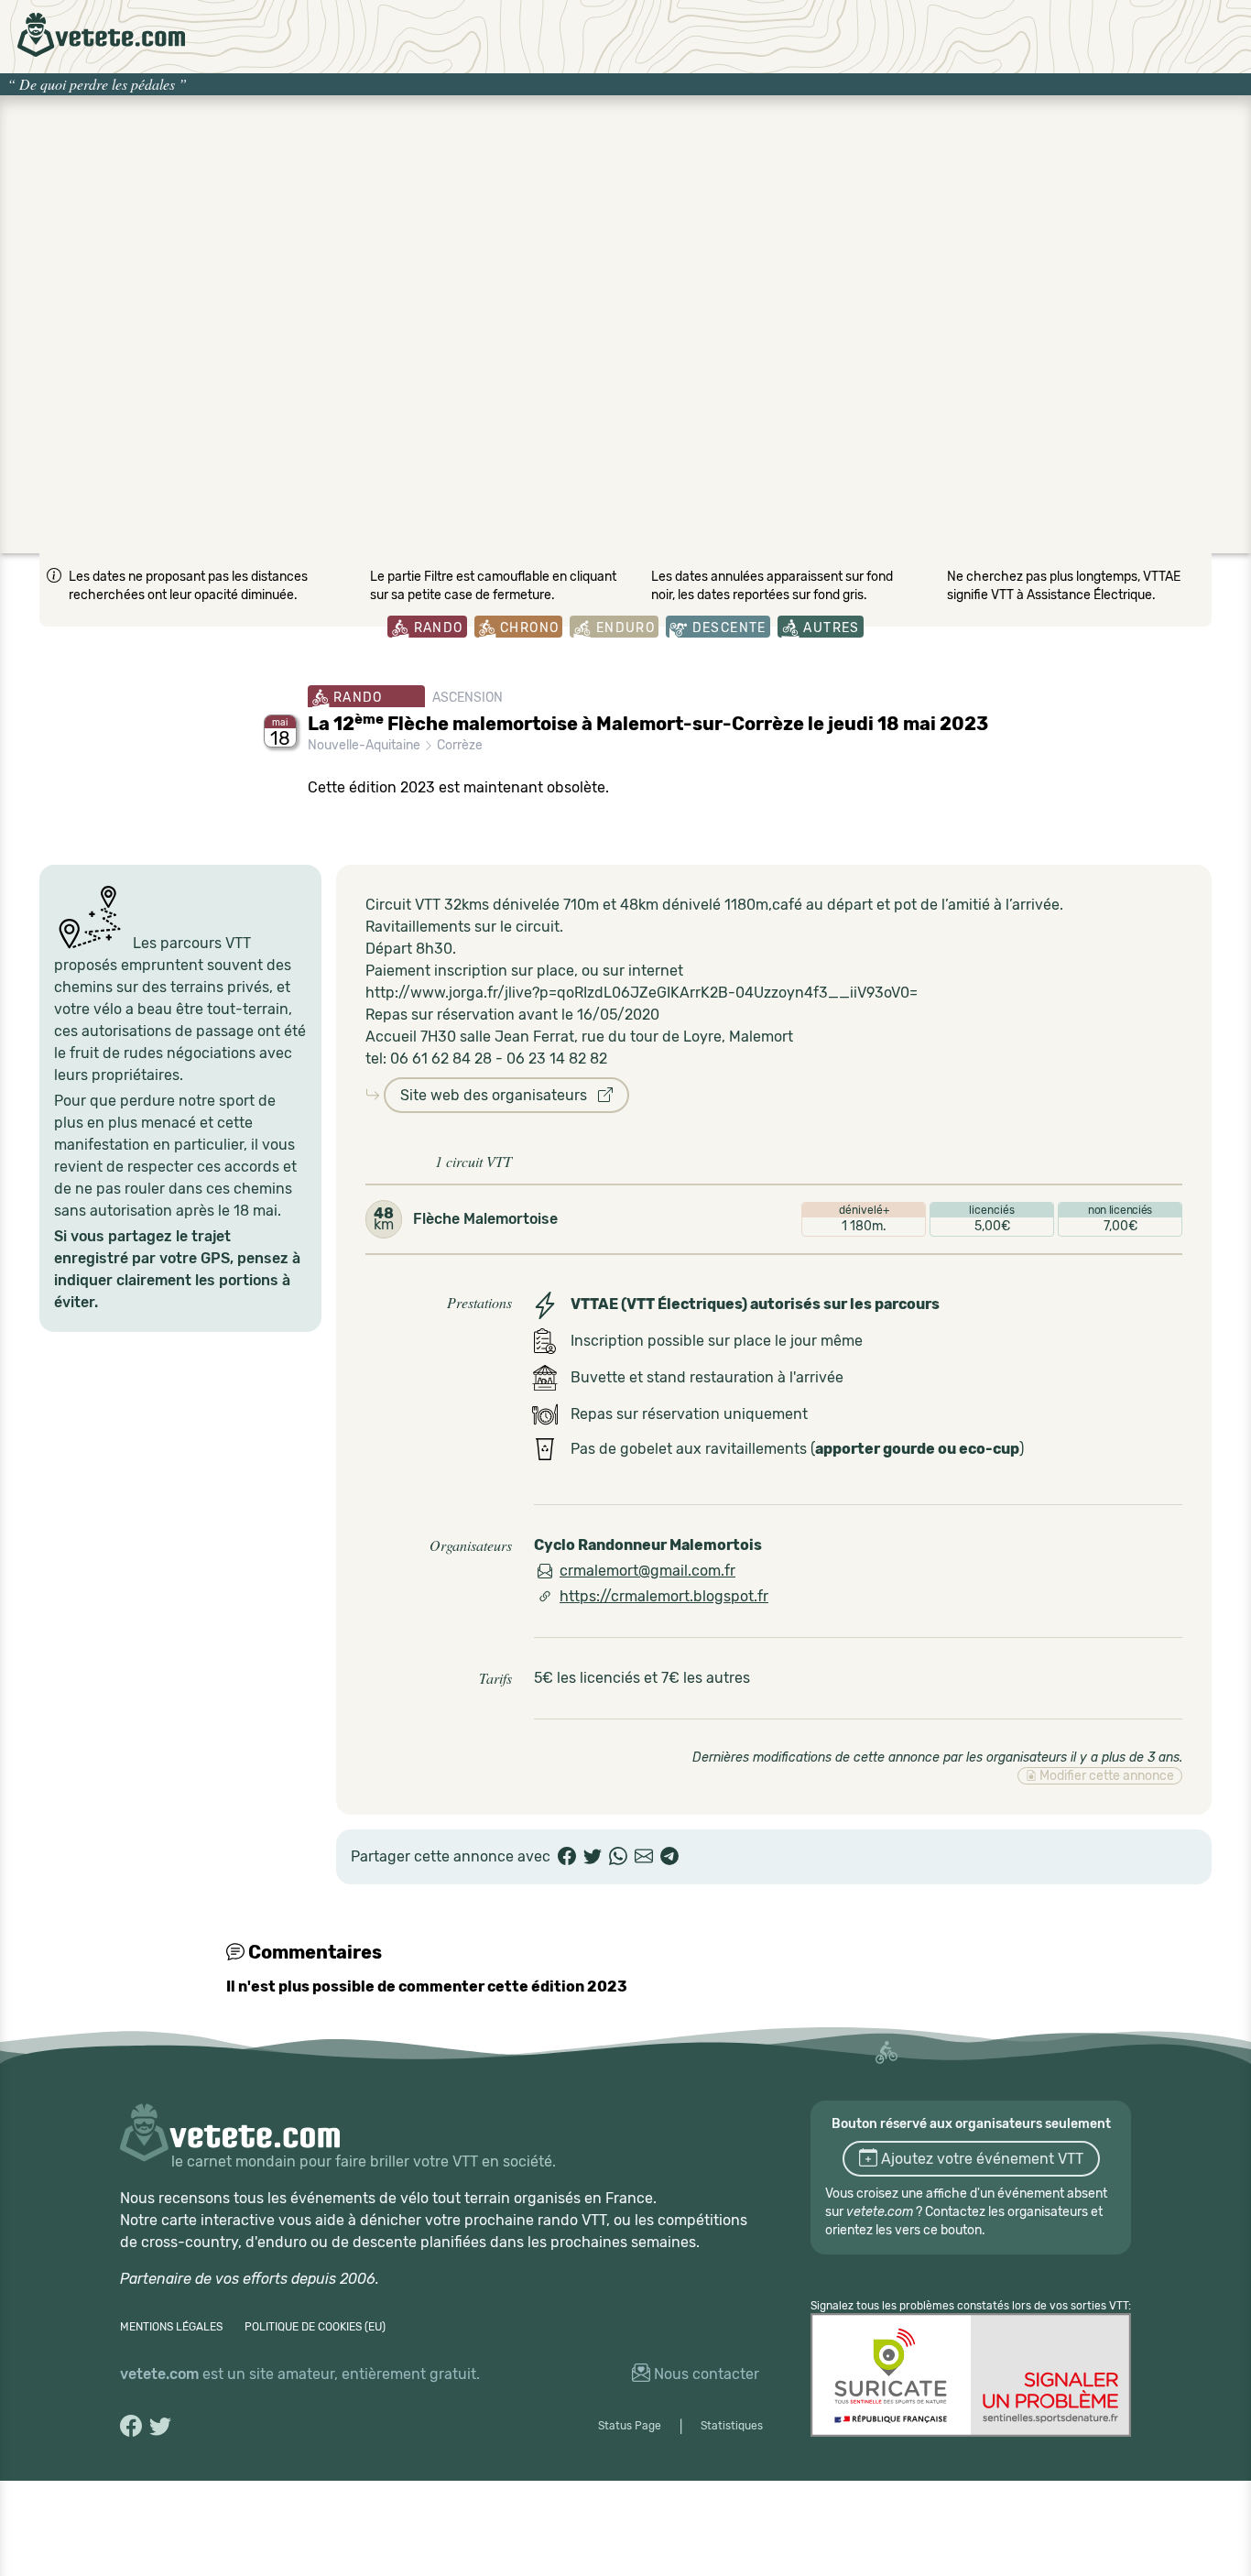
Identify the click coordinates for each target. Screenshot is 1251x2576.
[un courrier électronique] (644, 1857)
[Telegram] (669, 1857)
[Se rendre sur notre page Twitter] (160, 2426)
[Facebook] (567, 1857)
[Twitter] (593, 1857)
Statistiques (732, 2426)
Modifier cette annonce (1105, 1776)
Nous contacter (705, 2374)
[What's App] (618, 1857)
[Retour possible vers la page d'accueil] (101, 35)
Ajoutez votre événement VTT (980, 2159)
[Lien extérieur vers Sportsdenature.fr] (971, 2375)
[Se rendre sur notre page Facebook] (131, 2426)
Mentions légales (171, 2327)
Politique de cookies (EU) (315, 2327)
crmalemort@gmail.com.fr (647, 1571)
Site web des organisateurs (499, 1095)
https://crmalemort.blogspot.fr (664, 1596)
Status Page (630, 2426)
